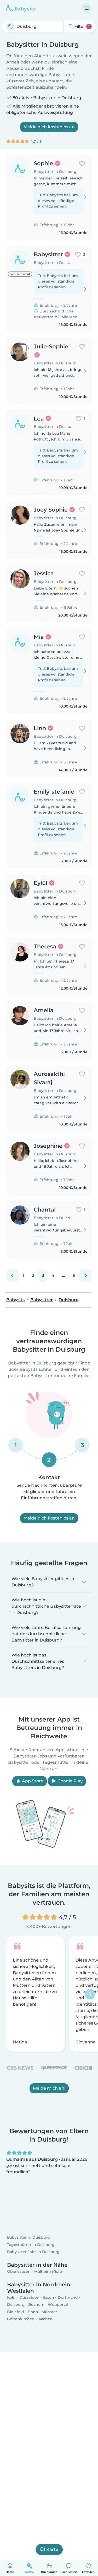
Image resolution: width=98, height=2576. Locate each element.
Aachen (46, 2319)
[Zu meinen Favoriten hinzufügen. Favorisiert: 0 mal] (82, 163)
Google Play (70, 1781)
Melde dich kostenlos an (49, 127)
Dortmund (68, 2298)
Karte (52, 2549)
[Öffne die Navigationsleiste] (87, 8)
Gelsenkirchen (21, 2319)
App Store (32, 1781)
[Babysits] (21, 8)
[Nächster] (85, 1276)
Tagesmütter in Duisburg (31, 2245)
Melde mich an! (49, 2088)
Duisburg (16, 2305)
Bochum (36, 2305)
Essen (49, 2298)
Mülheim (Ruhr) (49, 2272)
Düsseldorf (30, 2298)
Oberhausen (19, 2272)
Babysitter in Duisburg (28, 2238)
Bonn (33, 2312)
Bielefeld (16, 2312)
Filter (81, 26)
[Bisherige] (13, 1276)
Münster (49, 2312)
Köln (11, 2298)
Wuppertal (58, 2305)
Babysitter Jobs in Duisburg (33, 2252)
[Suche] (10, 26)
